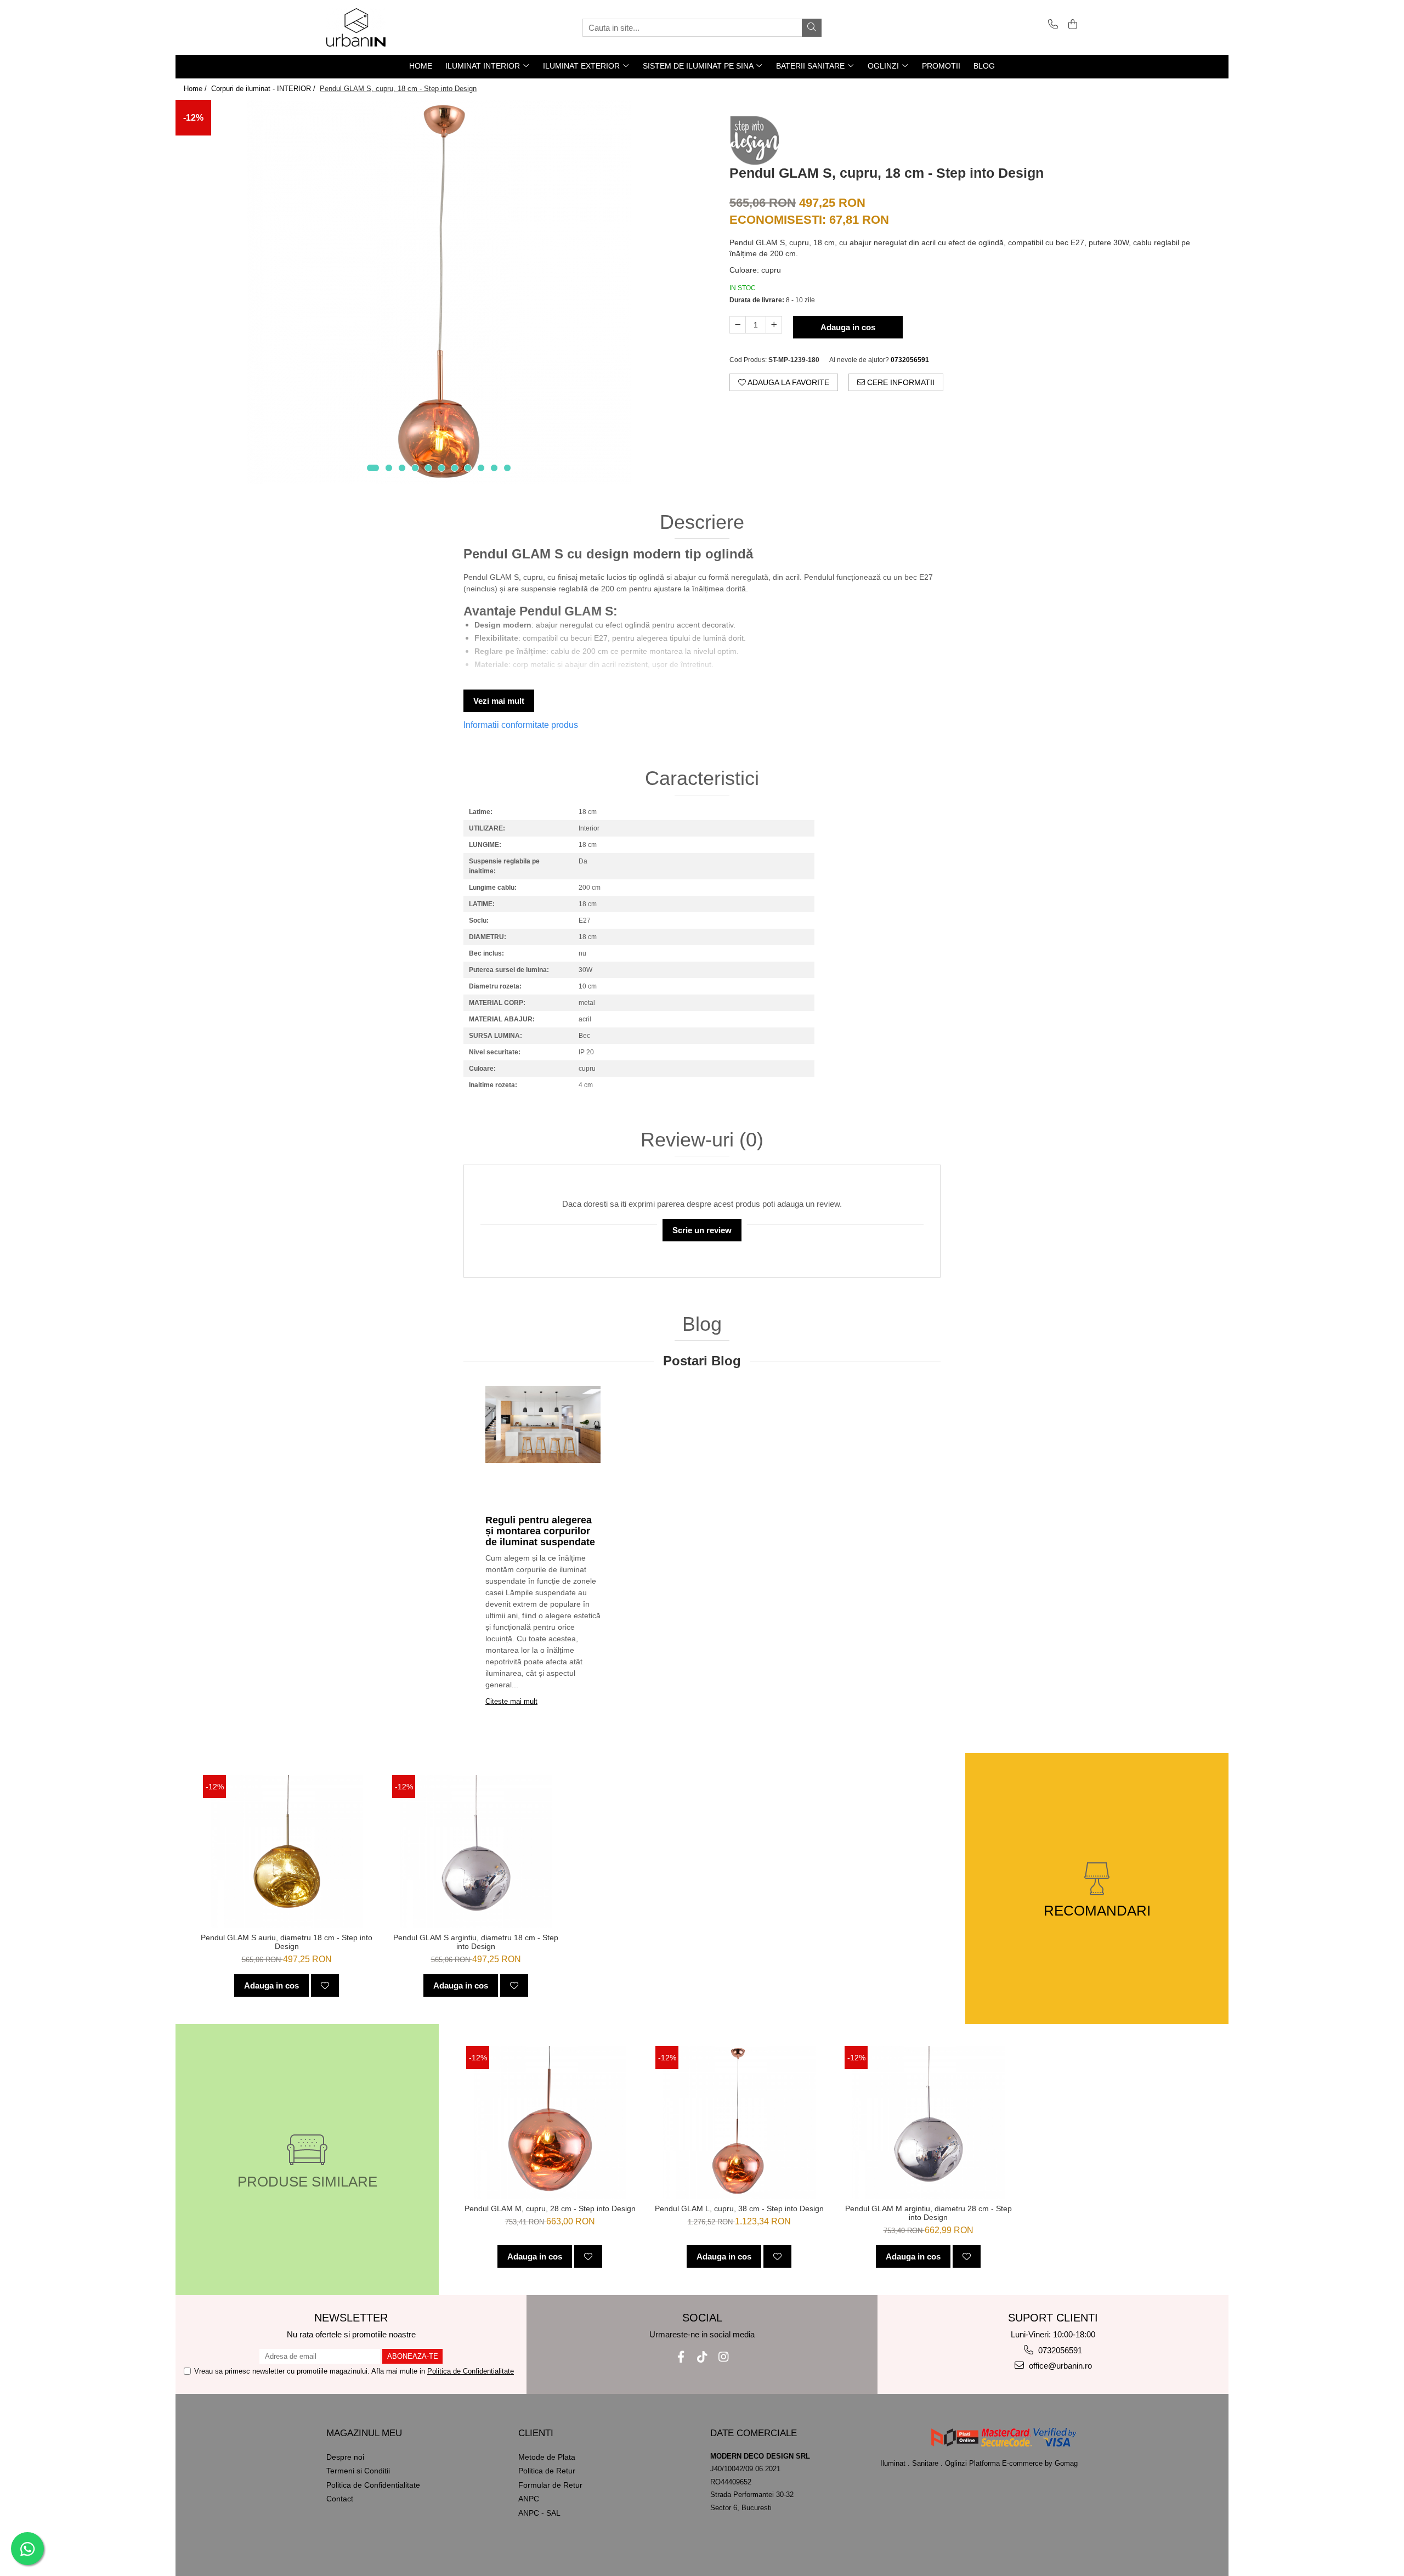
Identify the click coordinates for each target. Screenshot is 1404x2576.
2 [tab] (389, 468)
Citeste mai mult (511, 1701)
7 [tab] (455, 468)
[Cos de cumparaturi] (1071, 25)
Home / (196, 89)
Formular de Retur (550, 2485)
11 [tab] (507, 468)
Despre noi (345, 2457)
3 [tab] (402, 468)
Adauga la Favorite (788, 382)
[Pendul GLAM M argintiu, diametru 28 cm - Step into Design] (928, 2122)
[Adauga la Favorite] (325, 1985)
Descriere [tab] (702, 522)
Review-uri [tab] (702, 1140)
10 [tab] (494, 468)
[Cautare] (812, 28)
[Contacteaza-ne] (1051, 25)
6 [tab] (441, 468)
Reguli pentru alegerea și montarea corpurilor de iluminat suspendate (540, 1531)
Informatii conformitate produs (521, 725)
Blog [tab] (702, 1324)
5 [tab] (428, 468)
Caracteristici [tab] (702, 778)
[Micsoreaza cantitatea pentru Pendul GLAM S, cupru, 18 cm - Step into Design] (738, 325)
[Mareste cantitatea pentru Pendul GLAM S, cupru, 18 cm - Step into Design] (774, 325)
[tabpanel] (439, 292)
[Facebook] (681, 2357)
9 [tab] (481, 468)
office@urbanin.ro (1059, 2366)
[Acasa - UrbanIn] (381, 27)
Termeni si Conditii (358, 2471)
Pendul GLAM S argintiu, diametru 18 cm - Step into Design (476, 1942)
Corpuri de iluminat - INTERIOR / (264, 89)
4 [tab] (415, 468)
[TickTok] (702, 2357)
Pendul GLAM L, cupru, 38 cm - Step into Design (739, 2208)
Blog (984, 66)
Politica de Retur (547, 2471)
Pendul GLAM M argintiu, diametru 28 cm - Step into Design (929, 2213)
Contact (340, 2499)
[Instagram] (724, 2357)
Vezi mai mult (499, 701)
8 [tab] (468, 468)
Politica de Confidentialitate (471, 2371)
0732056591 (1059, 2350)
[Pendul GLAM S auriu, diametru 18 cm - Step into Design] (287, 1851)
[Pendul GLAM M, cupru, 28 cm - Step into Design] (550, 2122)
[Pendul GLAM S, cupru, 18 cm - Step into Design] (439, 292)
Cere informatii (900, 382)
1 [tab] (373, 468)
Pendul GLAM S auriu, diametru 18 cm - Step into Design (287, 1942)
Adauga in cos (848, 327)
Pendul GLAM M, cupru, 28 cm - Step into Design (550, 2208)
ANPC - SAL (539, 2513)
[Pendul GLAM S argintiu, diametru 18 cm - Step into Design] (476, 1851)
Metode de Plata (547, 2457)
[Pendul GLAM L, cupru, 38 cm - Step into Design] (739, 2122)
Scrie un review (702, 1230)
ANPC (529, 2499)
